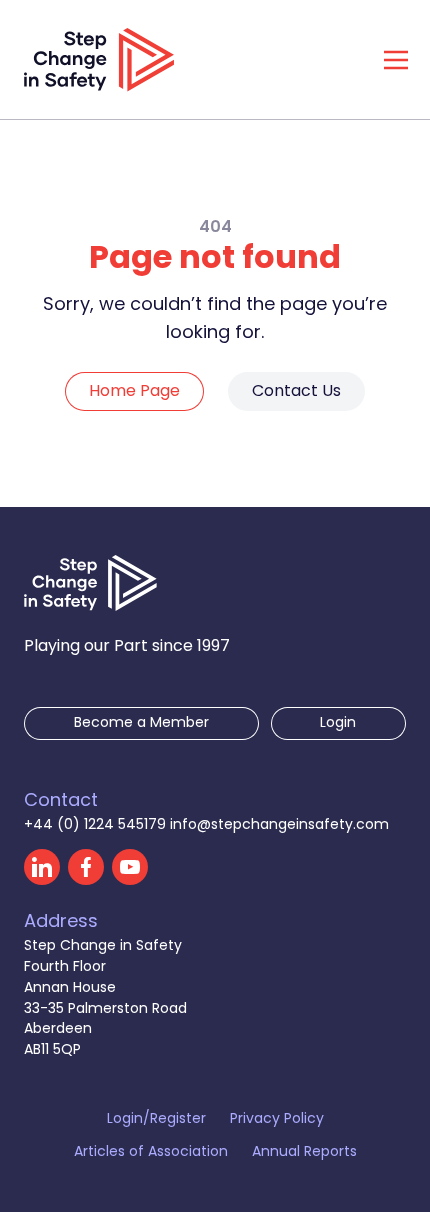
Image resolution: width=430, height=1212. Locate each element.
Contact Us (296, 392)
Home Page (134, 392)
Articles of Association (151, 1153)
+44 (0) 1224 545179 (97, 825)
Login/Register (156, 1120)
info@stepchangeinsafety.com (279, 825)
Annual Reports (304, 1153)
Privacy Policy (277, 1120)
